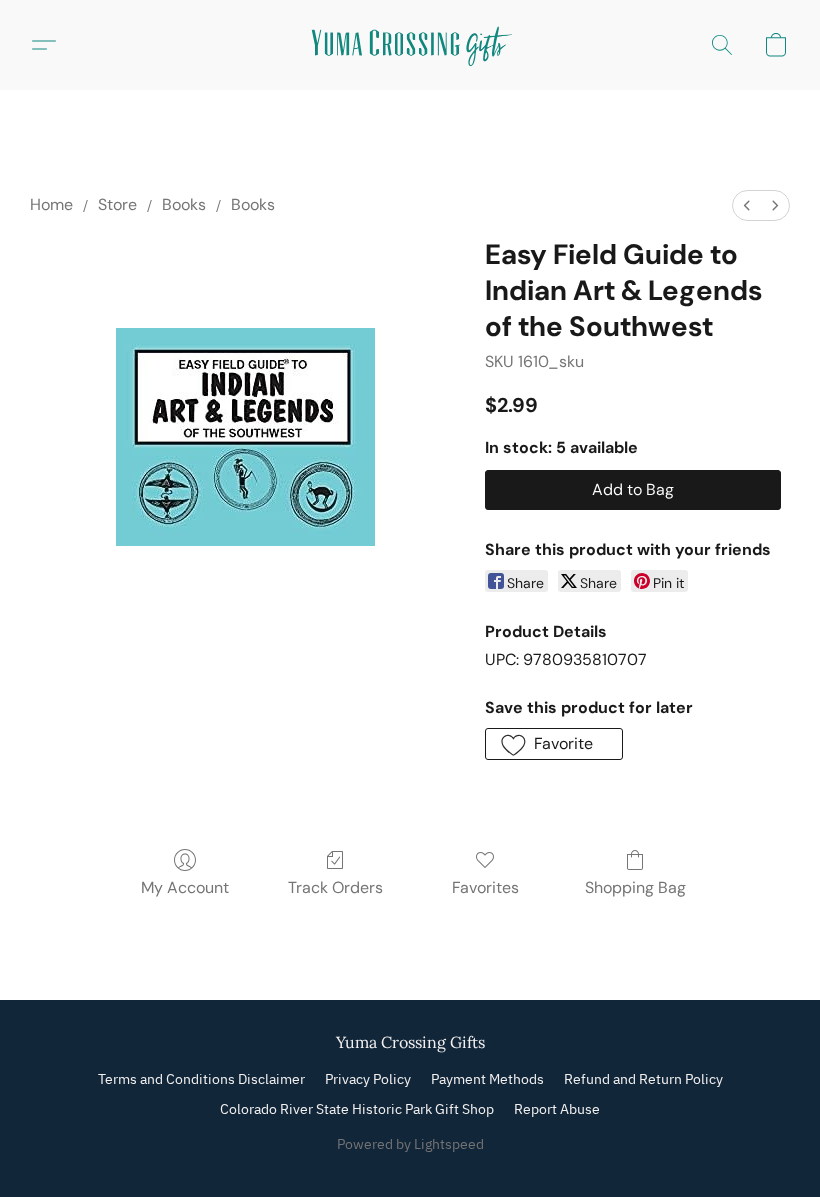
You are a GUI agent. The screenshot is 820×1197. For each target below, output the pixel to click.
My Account (185, 887)
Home (51, 204)
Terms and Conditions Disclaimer (201, 1079)
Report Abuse (557, 1109)
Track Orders (335, 887)
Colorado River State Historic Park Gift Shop (357, 1109)
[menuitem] (747, 205)
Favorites (485, 887)
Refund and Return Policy (643, 1079)
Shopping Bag (635, 887)
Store (117, 204)
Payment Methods (487, 1079)
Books (184, 204)
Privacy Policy (368, 1079)
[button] (410, 45)
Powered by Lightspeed (410, 1144)
